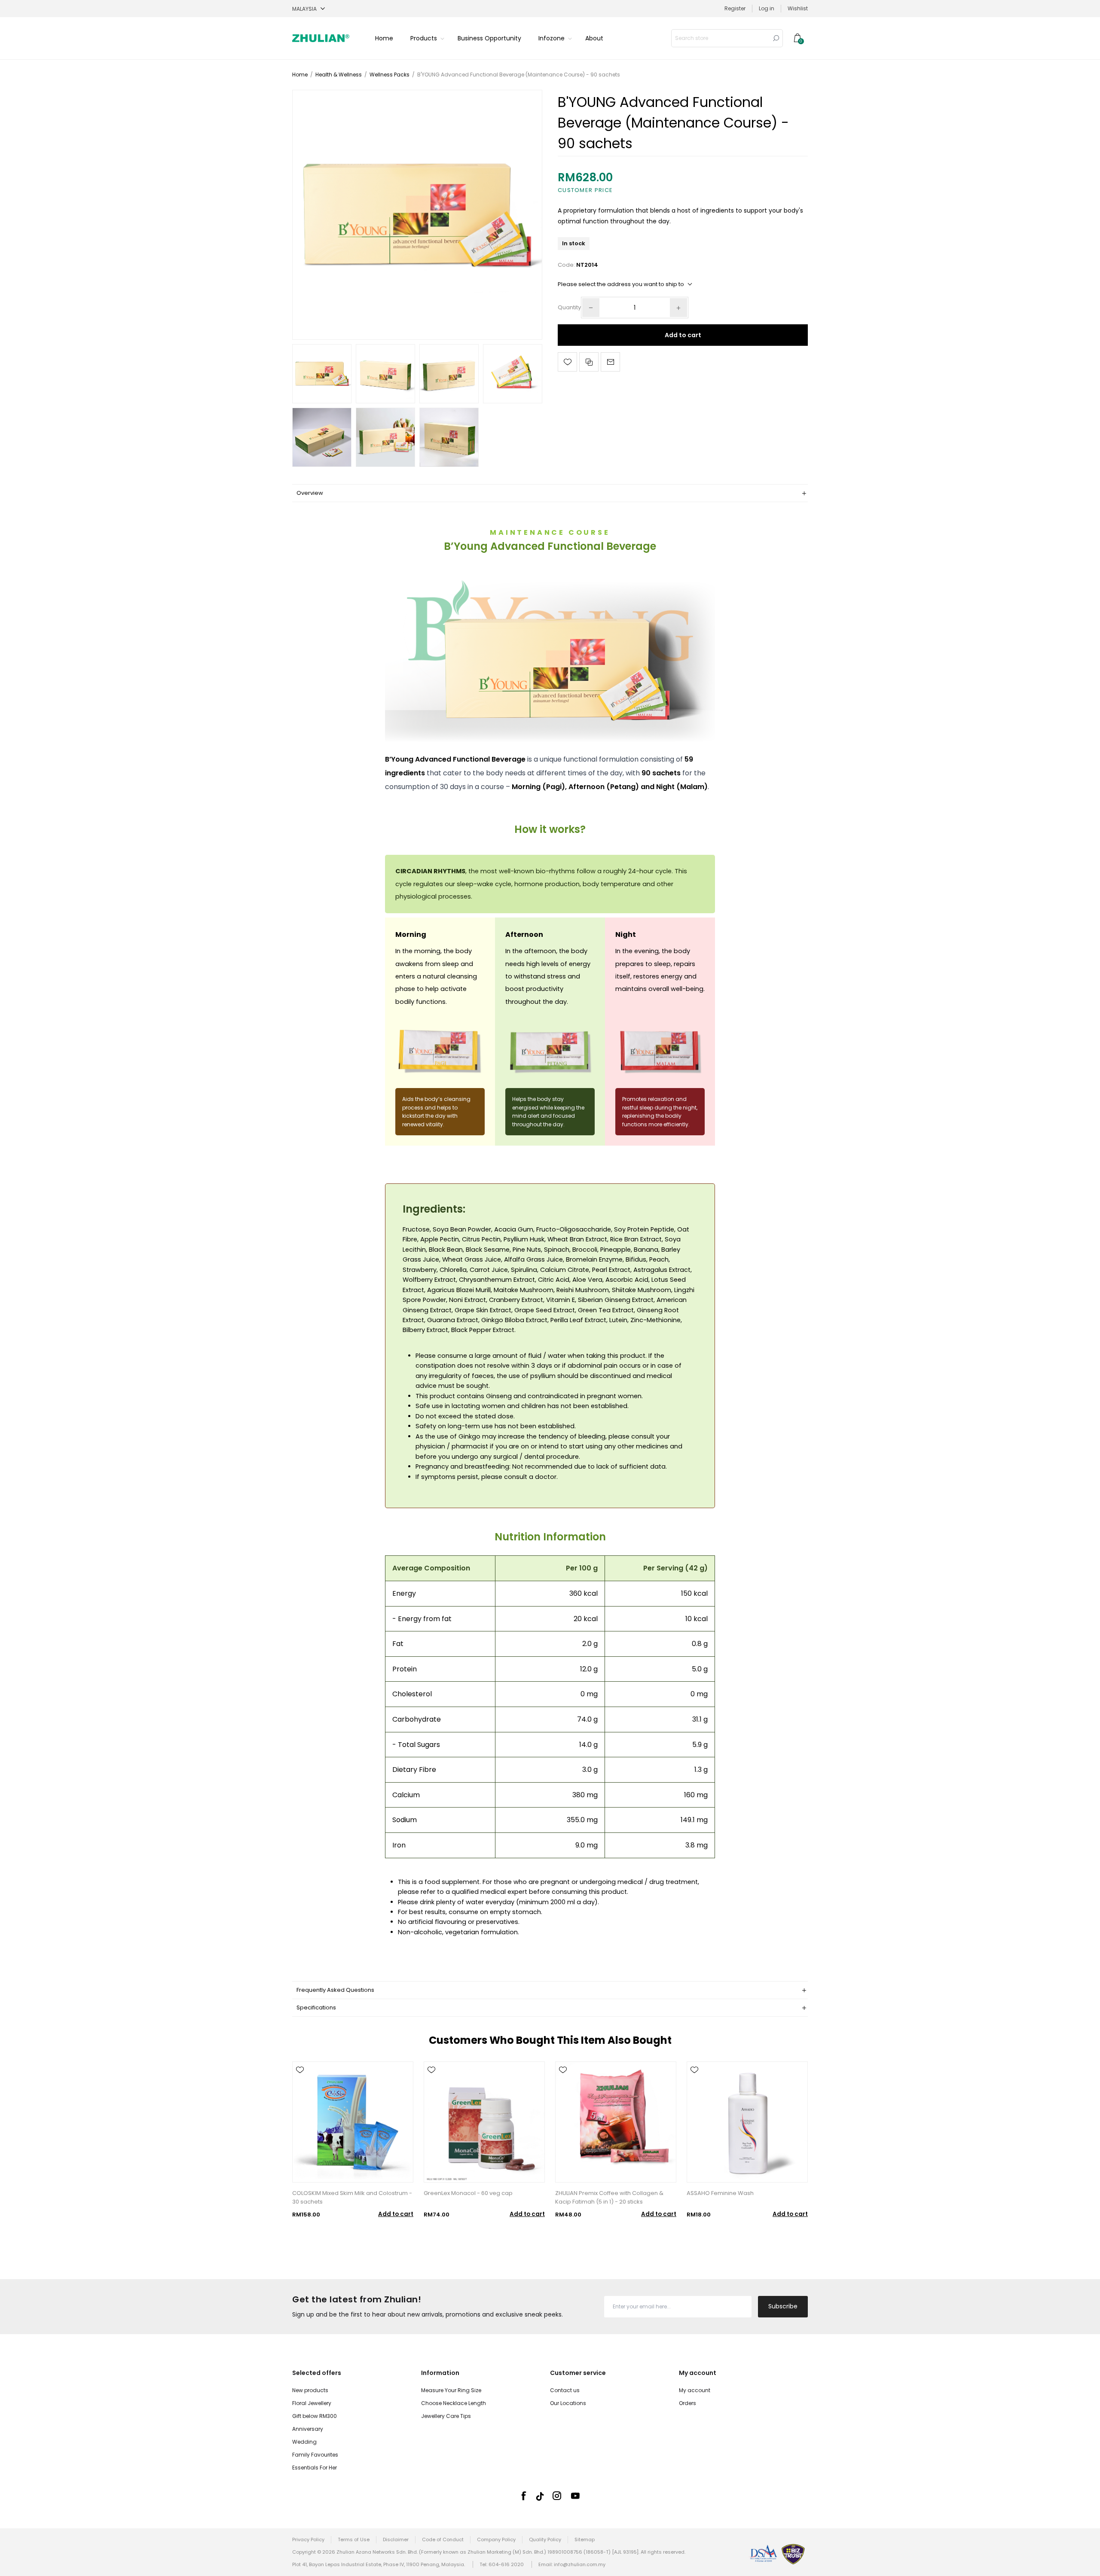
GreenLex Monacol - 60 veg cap (468, 2193)
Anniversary (308, 2429)
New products (310, 2390)
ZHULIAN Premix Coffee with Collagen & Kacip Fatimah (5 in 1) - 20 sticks (609, 2197)
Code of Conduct (443, 2539)
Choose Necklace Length (454, 2403)
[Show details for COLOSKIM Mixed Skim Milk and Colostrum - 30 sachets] (353, 2122)
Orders (687, 2403)
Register (735, 8)
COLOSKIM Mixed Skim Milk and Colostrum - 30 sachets (352, 2197)
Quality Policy (545, 2539)
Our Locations (568, 2403)
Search (776, 38)
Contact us (565, 2390)
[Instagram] (557, 2496)
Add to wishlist (567, 362)
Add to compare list (589, 362)
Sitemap (585, 2539)
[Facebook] (523, 2496)
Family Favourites (315, 2455)
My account (695, 2390)
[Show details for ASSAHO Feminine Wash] (747, 2122)
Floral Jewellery (312, 2403)
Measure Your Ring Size (451, 2390)
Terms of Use (354, 2539)
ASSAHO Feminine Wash (720, 2193)
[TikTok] (540, 2496)
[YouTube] (575, 2496)
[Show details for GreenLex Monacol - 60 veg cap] (484, 2122)
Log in (767, 8)
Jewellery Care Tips (446, 2416)
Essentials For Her (315, 2468)
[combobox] (721, 38)
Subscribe (783, 2306)
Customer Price (585, 190)
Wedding (304, 2442)
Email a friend (610, 362)
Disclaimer (396, 2539)
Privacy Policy (308, 2539)
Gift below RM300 (315, 2416)
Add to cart (683, 335)
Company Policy (496, 2539)
